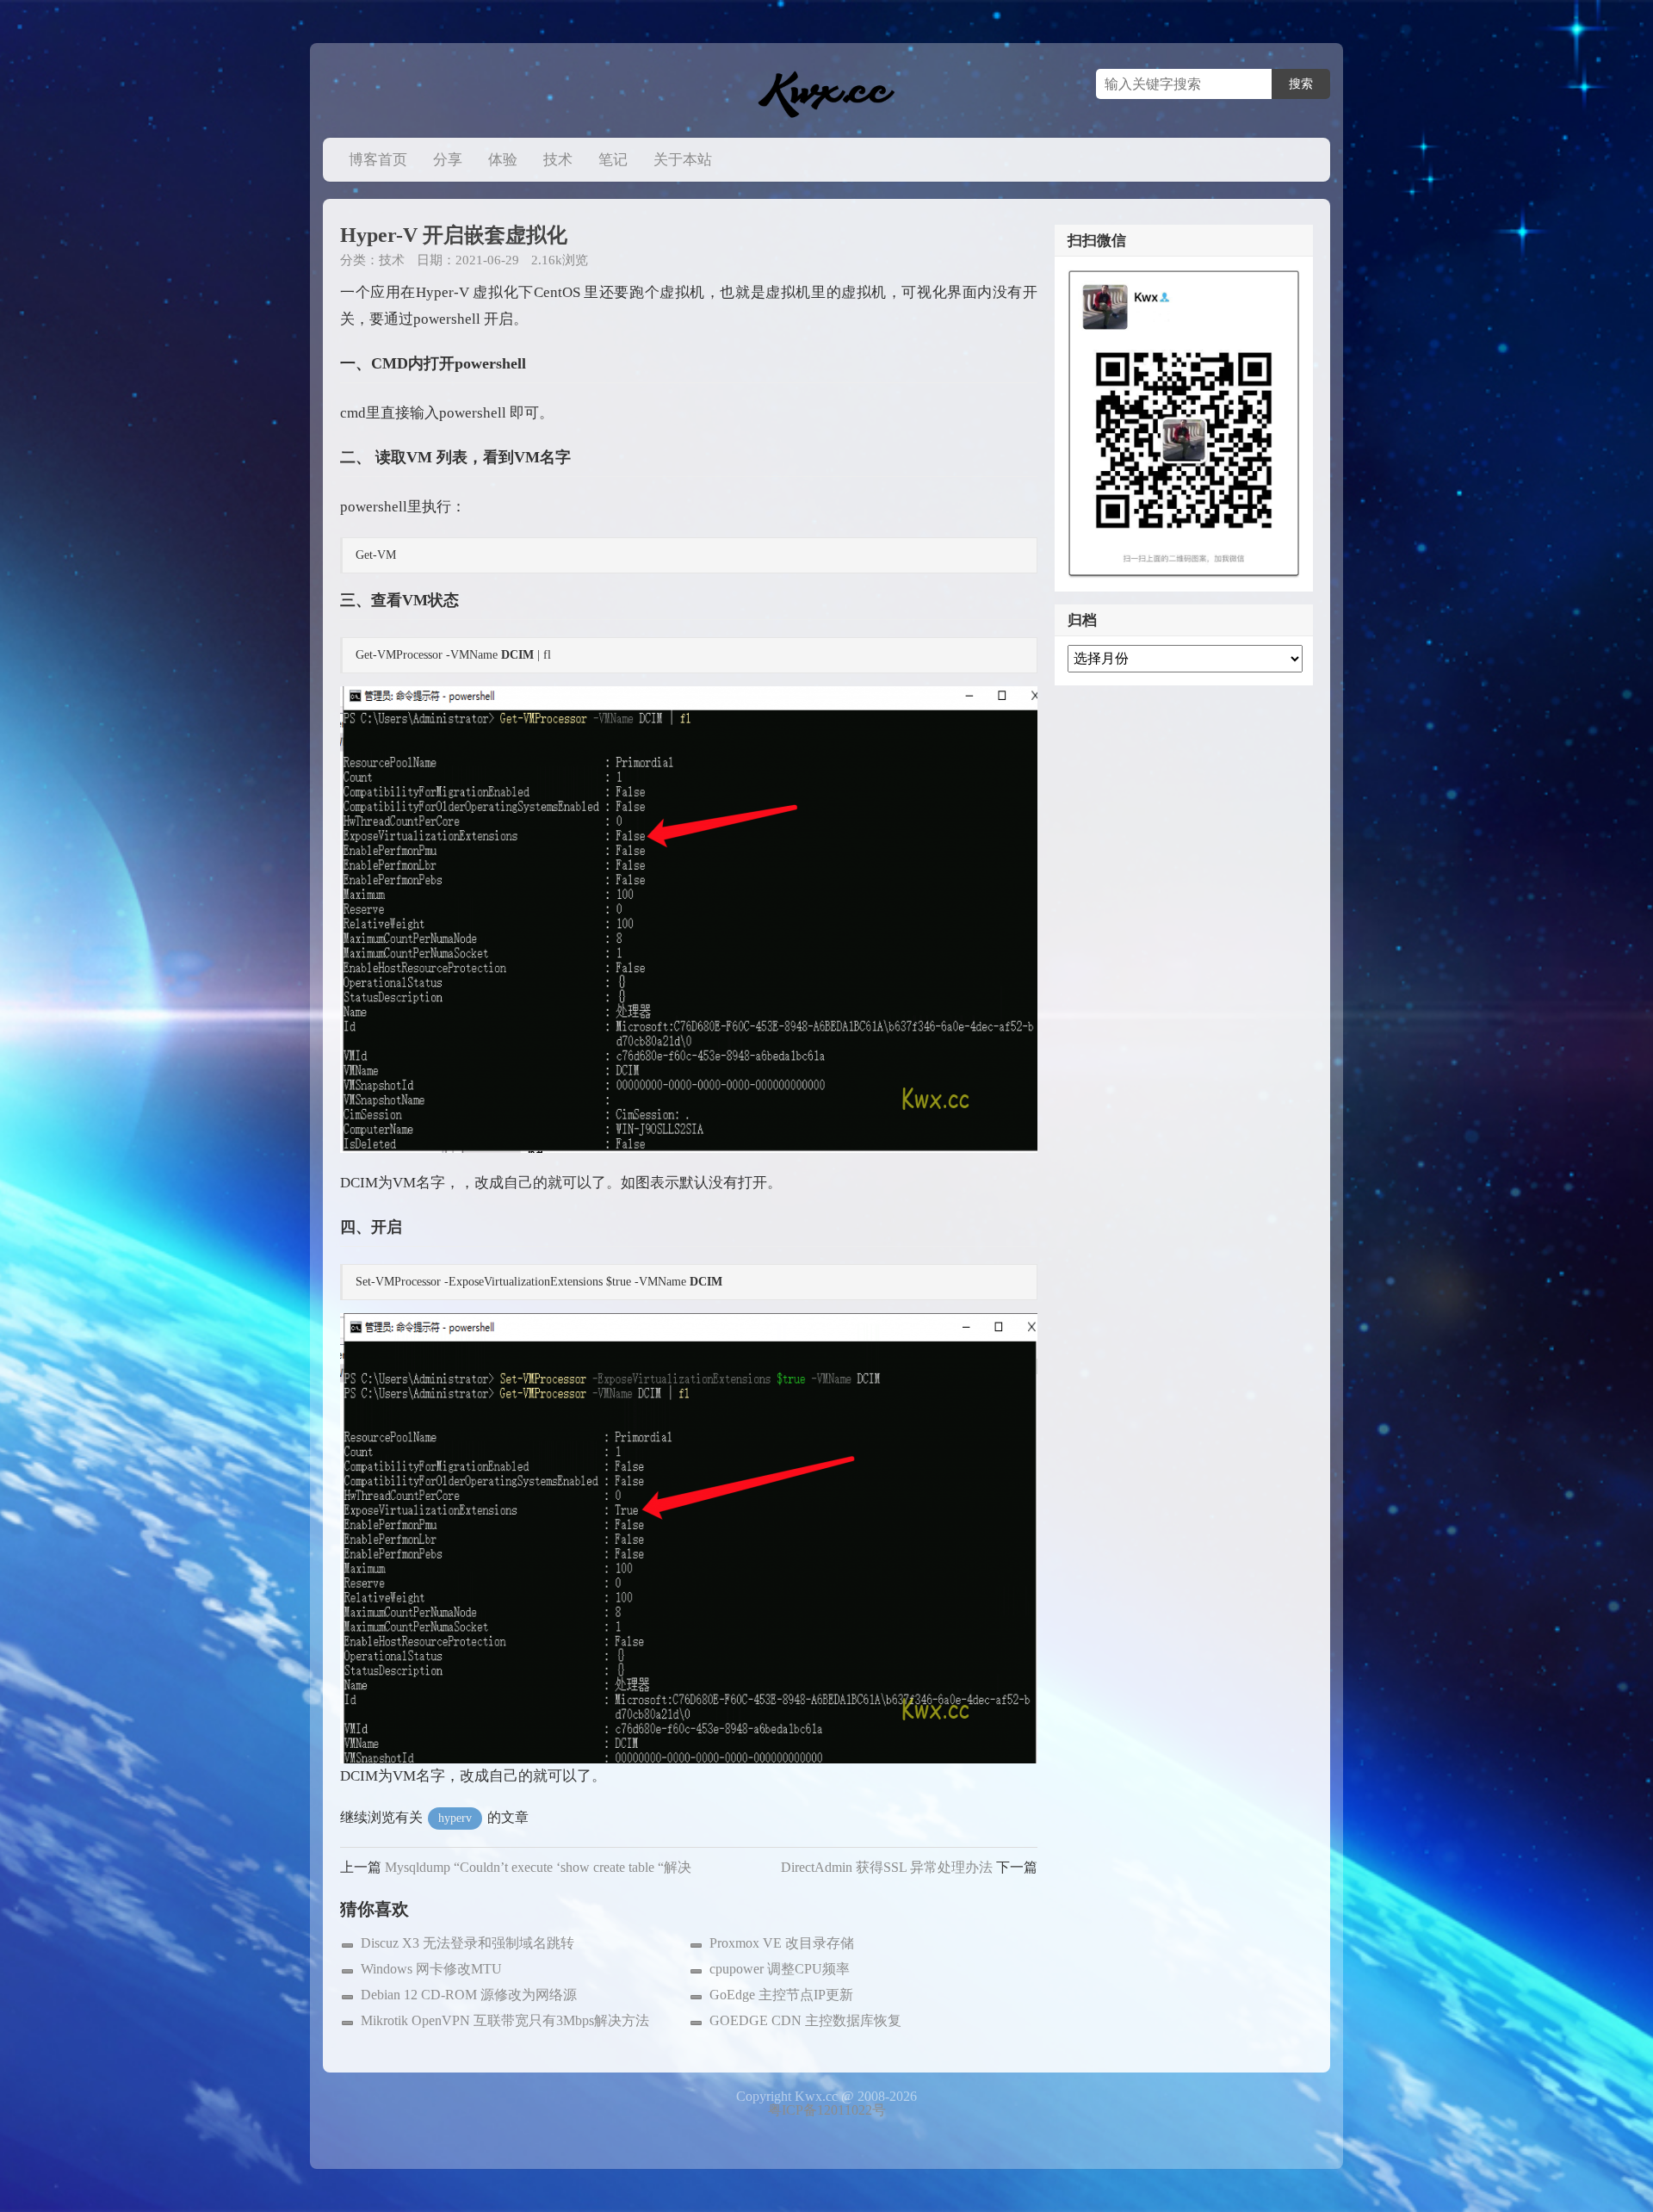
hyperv (455, 1818)
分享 (448, 160)
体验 (503, 160)
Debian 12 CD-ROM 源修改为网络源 (469, 1995)
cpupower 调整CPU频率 (780, 1969)
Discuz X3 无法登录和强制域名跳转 (467, 1943)
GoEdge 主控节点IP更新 (781, 1995)
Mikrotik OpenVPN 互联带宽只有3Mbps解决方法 (505, 2020)
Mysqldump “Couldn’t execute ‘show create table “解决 (538, 1867)
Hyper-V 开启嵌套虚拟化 (454, 235)
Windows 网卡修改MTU (431, 1969)
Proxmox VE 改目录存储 (782, 1943)
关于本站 (683, 160)
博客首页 (378, 160)
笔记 (613, 160)
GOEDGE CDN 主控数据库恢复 (805, 2020)
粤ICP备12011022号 (827, 2110)
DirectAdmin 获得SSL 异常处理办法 (887, 1867)
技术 (558, 160)
